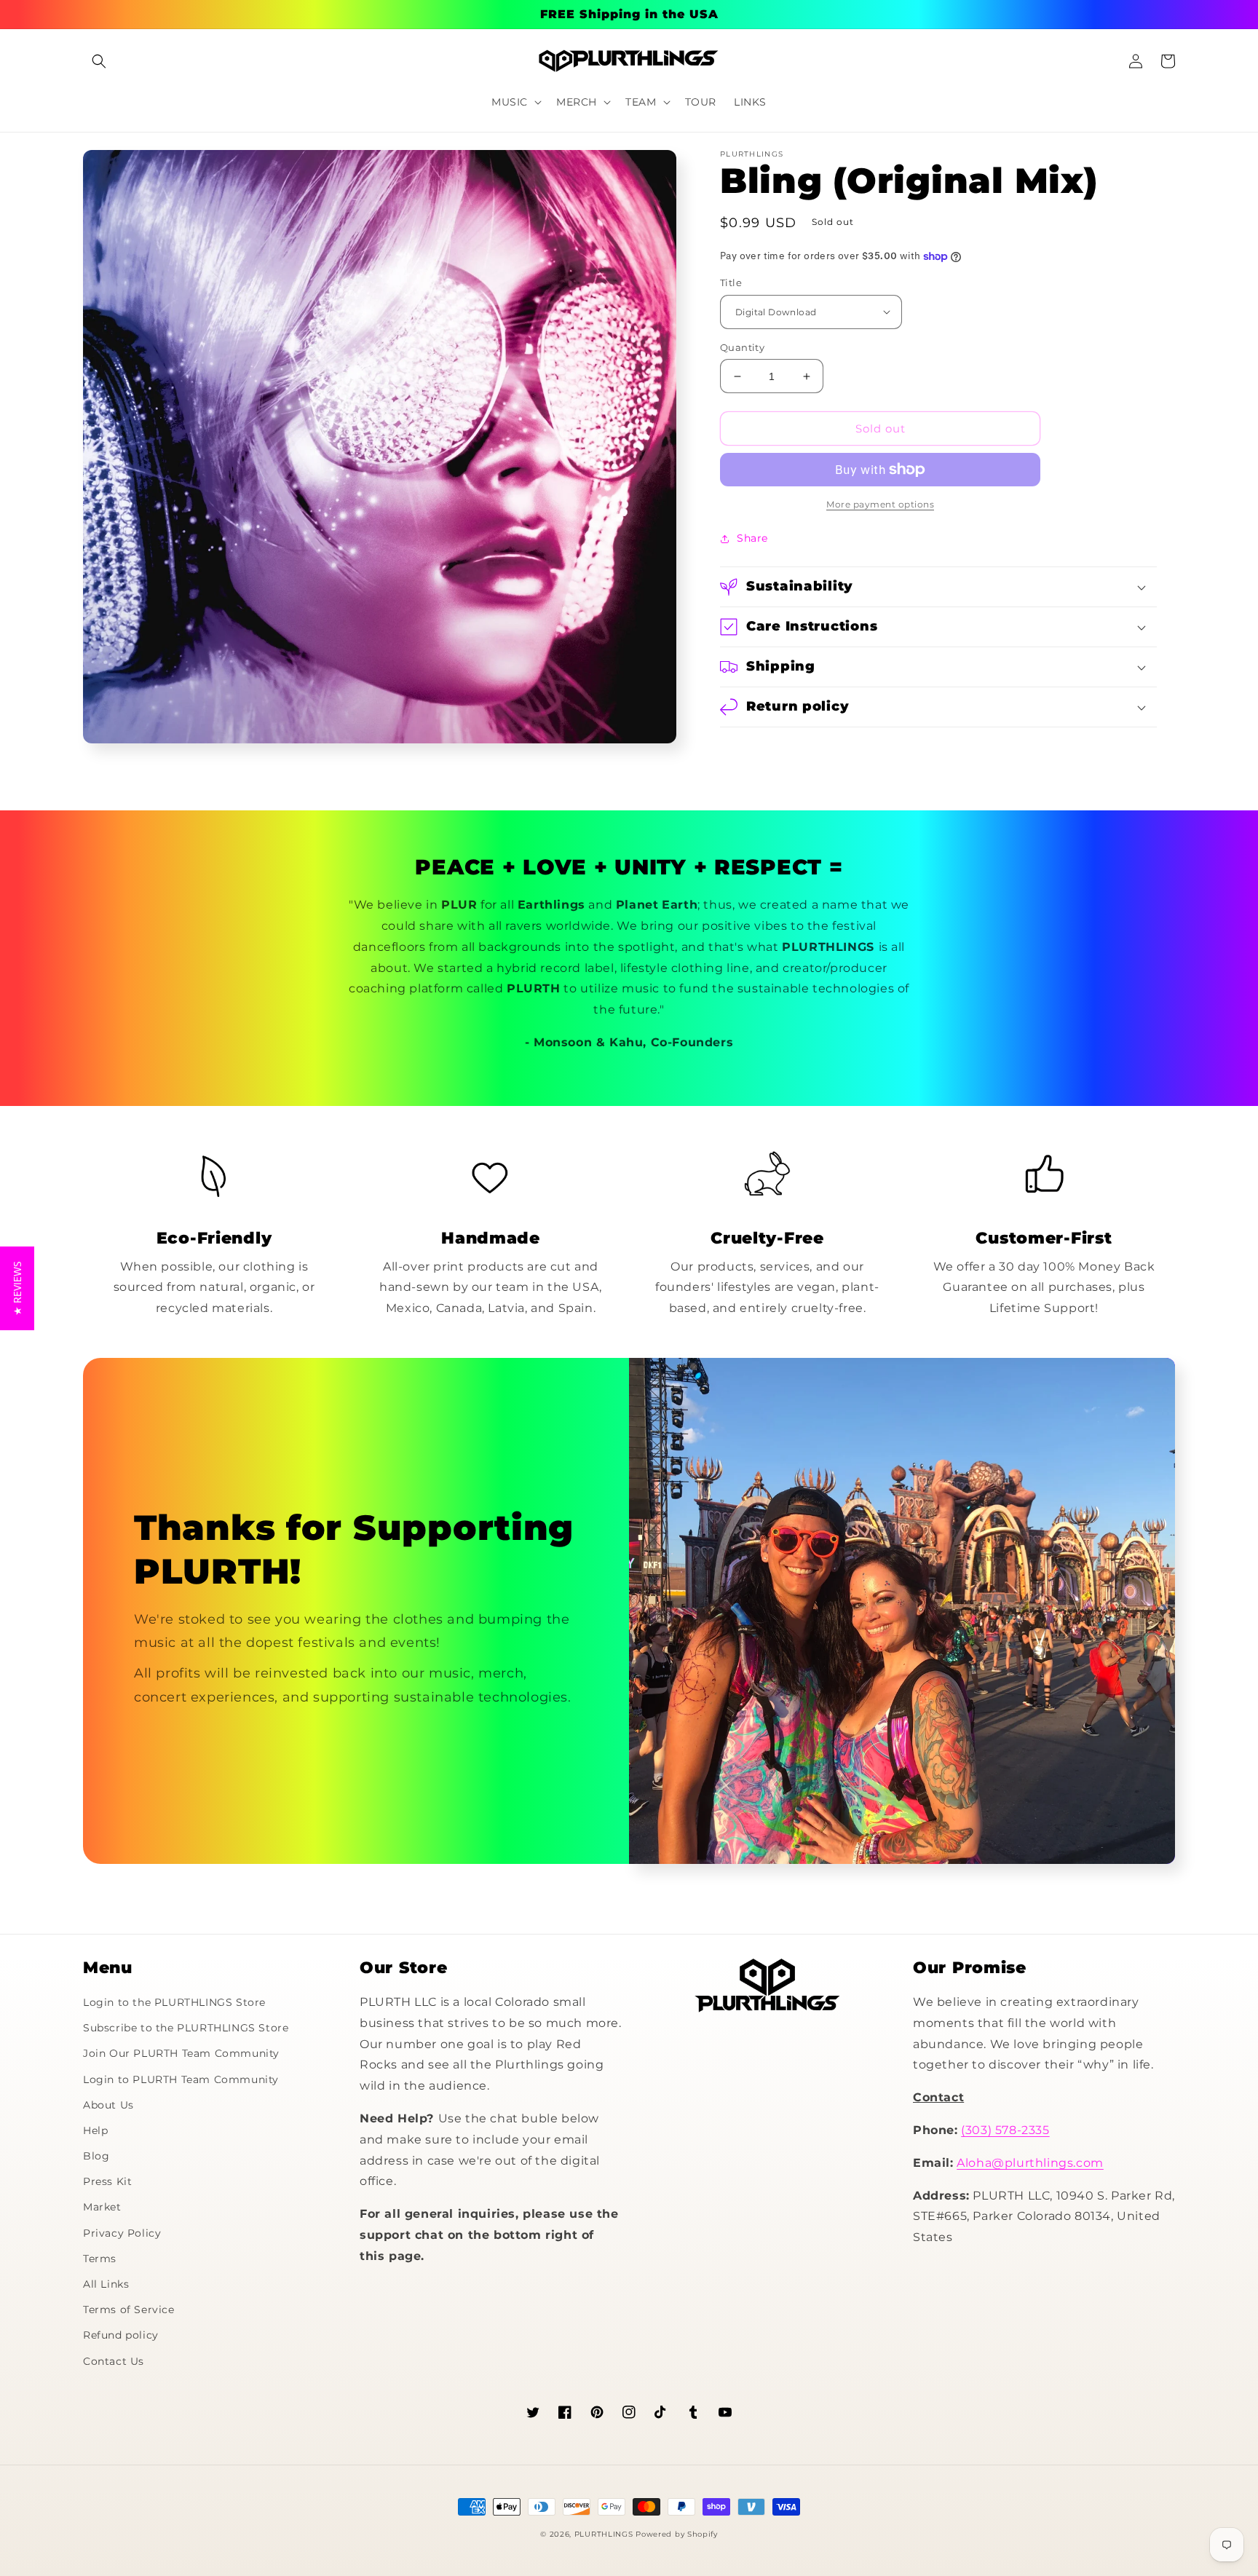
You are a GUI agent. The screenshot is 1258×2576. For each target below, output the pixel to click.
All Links (106, 2284)
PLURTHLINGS (604, 2534)
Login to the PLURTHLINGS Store (174, 2002)
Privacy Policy (122, 2233)
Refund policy (121, 2335)
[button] (99, 61)
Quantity (742, 347)
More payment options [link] (880, 504)
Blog (96, 2156)
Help (95, 2130)
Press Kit (107, 2181)
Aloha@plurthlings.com (1030, 2163)
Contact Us (114, 2361)
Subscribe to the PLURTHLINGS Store (186, 2028)
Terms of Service (129, 2310)
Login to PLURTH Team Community (181, 2079)
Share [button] (752, 538)
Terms (100, 2259)
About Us (108, 2105)
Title (731, 283)
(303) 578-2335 (1005, 2130)
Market (102, 2207)
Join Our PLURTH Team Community (181, 2053)
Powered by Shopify (677, 2534)
